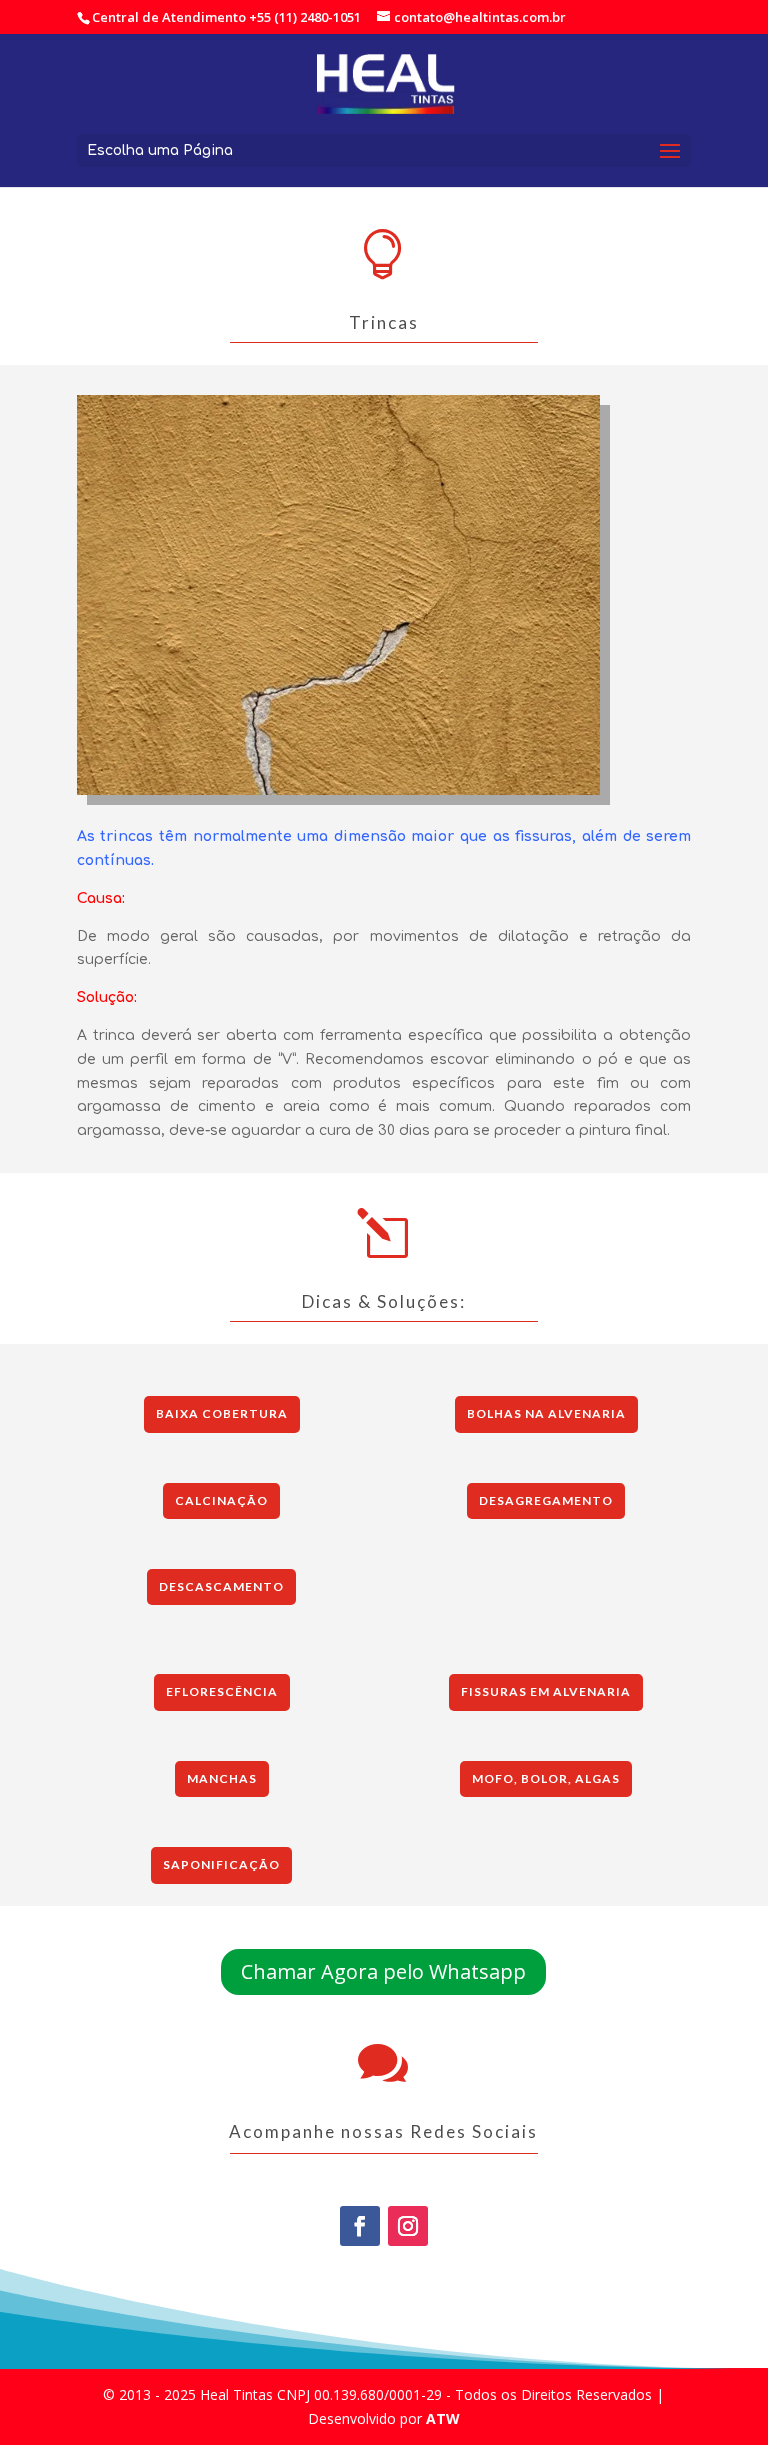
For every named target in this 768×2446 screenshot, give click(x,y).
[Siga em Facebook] (360, 2226)
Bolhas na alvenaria (546, 1413)
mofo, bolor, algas (546, 1778)
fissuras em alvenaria (546, 1691)
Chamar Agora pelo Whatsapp (383, 1971)
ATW (443, 2418)
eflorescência (222, 1691)
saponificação (221, 1864)
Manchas (222, 1778)
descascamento (221, 1586)
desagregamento (546, 1500)
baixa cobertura (222, 1413)
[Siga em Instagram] (408, 2226)
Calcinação (221, 1500)
